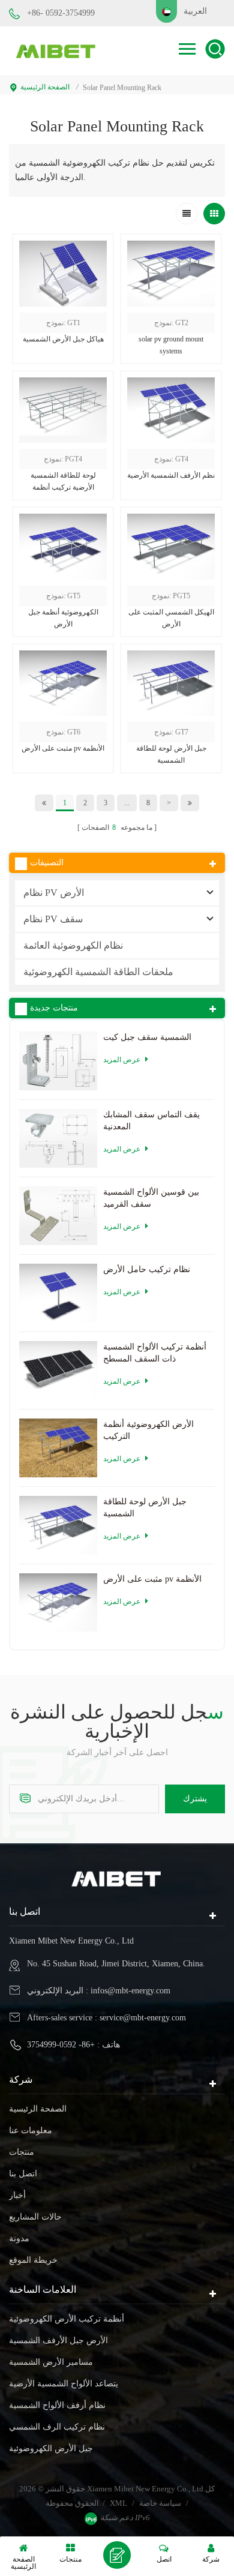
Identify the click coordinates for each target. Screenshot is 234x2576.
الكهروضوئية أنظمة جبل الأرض (63, 618)
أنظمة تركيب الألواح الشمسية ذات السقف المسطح (155, 1353)
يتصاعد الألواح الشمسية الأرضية (64, 2384)
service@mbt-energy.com (143, 2018)
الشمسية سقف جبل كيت (147, 1037)
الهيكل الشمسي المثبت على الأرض (171, 618)
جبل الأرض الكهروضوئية (51, 2448)
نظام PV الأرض (54, 893)
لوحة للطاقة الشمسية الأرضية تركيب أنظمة (63, 481)
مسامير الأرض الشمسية (51, 2362)
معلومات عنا (31, 2130)
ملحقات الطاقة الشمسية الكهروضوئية (98, 972)
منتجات (22, 2152)
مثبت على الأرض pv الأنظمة (63, 748)
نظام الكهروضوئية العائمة (73, 945)
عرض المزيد (63, 785)
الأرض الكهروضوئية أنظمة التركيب (148, 1430)
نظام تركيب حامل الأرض (147, 1269)
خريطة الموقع (33, 2260)
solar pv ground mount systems (171, 345)
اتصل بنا (23, 2174)
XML (118, 2503)
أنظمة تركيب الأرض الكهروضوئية (67, 2319)
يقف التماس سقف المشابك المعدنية (151, 1121)
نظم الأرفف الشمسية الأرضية (171, 475)
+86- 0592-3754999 (61, 13)
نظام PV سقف (53, 919)
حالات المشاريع (35, 2217)
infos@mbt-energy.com (130, 1991)
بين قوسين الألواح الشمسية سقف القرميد (151, 1198)
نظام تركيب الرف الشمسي (57, 2427)
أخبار (17, 2195)
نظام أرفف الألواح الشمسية (57, 2405)
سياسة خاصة (160, 2503)
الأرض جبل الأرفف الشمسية (58, 2340)
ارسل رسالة (117, 2555)
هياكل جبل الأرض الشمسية (63, 339)
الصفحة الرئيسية (45, 87)
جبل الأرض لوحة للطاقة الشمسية (171, 754)
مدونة (19, 2238)
